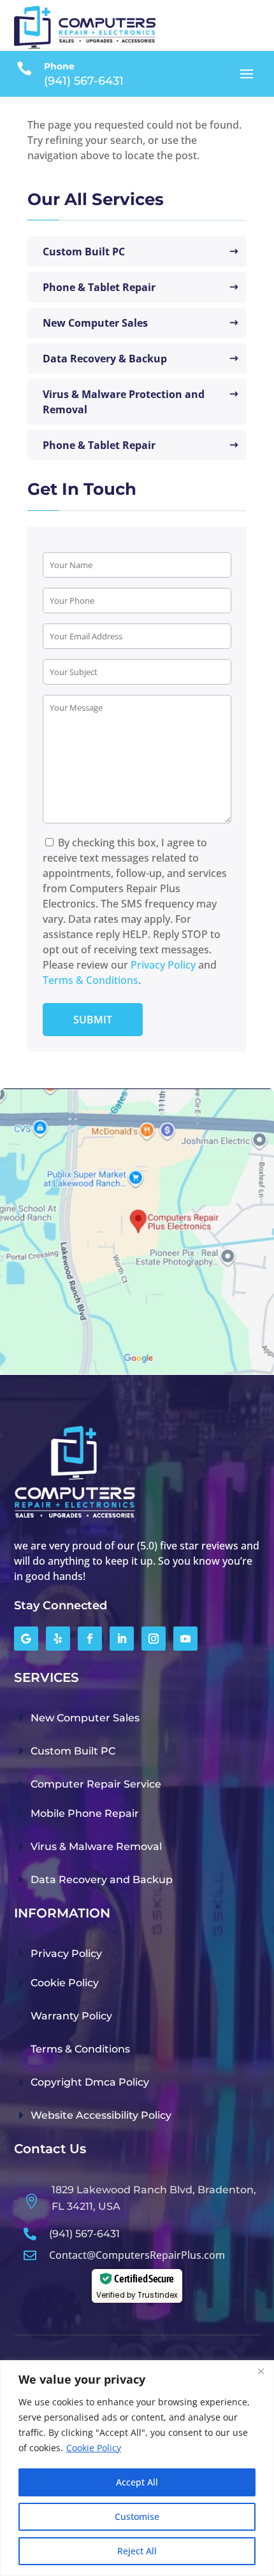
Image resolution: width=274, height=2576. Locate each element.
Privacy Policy (163, 965)
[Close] (261, 2371)
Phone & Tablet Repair (99, 287)
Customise (137, 2516)
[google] (26, 1639)
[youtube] (185, 1639)
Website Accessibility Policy (101, 2115)
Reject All (137, 2551)
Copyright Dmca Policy (90, 2082)
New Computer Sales (95, 323)
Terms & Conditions (90, 980)
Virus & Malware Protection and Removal (124, 402)
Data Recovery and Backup (102, 1880)
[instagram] (154, 1639)
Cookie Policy (94, 2448)
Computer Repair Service (96, 1784)
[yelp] (58, 1639)
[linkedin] (122, 1639)
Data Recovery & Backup (105, 359)
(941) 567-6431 (84, 2234)
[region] (137, 2468)
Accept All (137, 2482)
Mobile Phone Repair (85, 1813)
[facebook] (90, 1639)
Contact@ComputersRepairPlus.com (137, 2255)
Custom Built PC (84, 252)
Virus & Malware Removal (96, 1847)
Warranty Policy (71, 2016)
